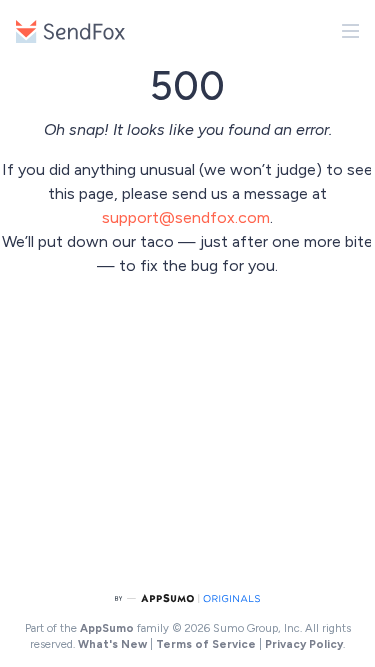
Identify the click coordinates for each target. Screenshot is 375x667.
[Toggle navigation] (351, 31)
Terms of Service (206, 644)
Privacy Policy (304, 644)
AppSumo (108, 628)
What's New (112, 644)
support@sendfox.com (186, 217)
